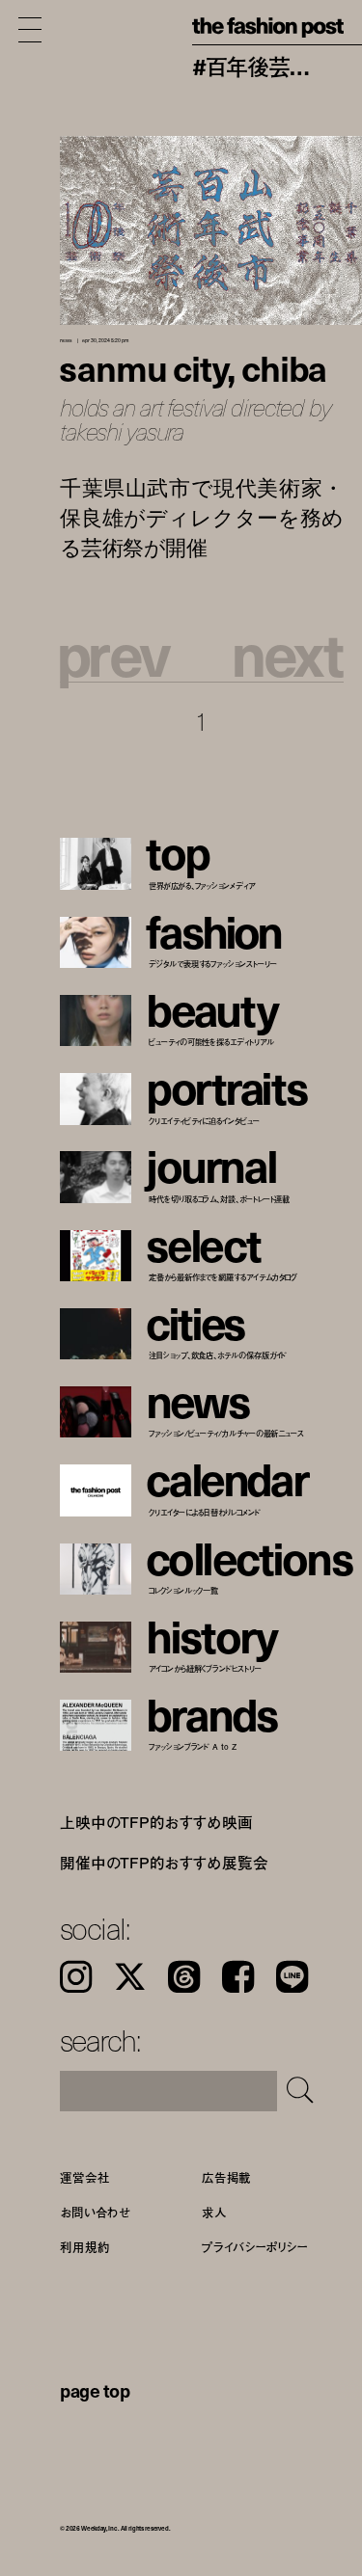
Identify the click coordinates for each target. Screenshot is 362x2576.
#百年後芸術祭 (254, 67)
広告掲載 (227, 2177)
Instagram (76, 1977)
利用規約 (85, 2246)
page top (95, 2390)
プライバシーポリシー (255, 2246)
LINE (292, 1977)
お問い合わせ (95, 2212)
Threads (184, 1977)
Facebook (238, 1977)
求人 (214, 2212)
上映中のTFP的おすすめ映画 (156, 1822)
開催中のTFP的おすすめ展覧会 (164, 1862)
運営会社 (85, 2177)
